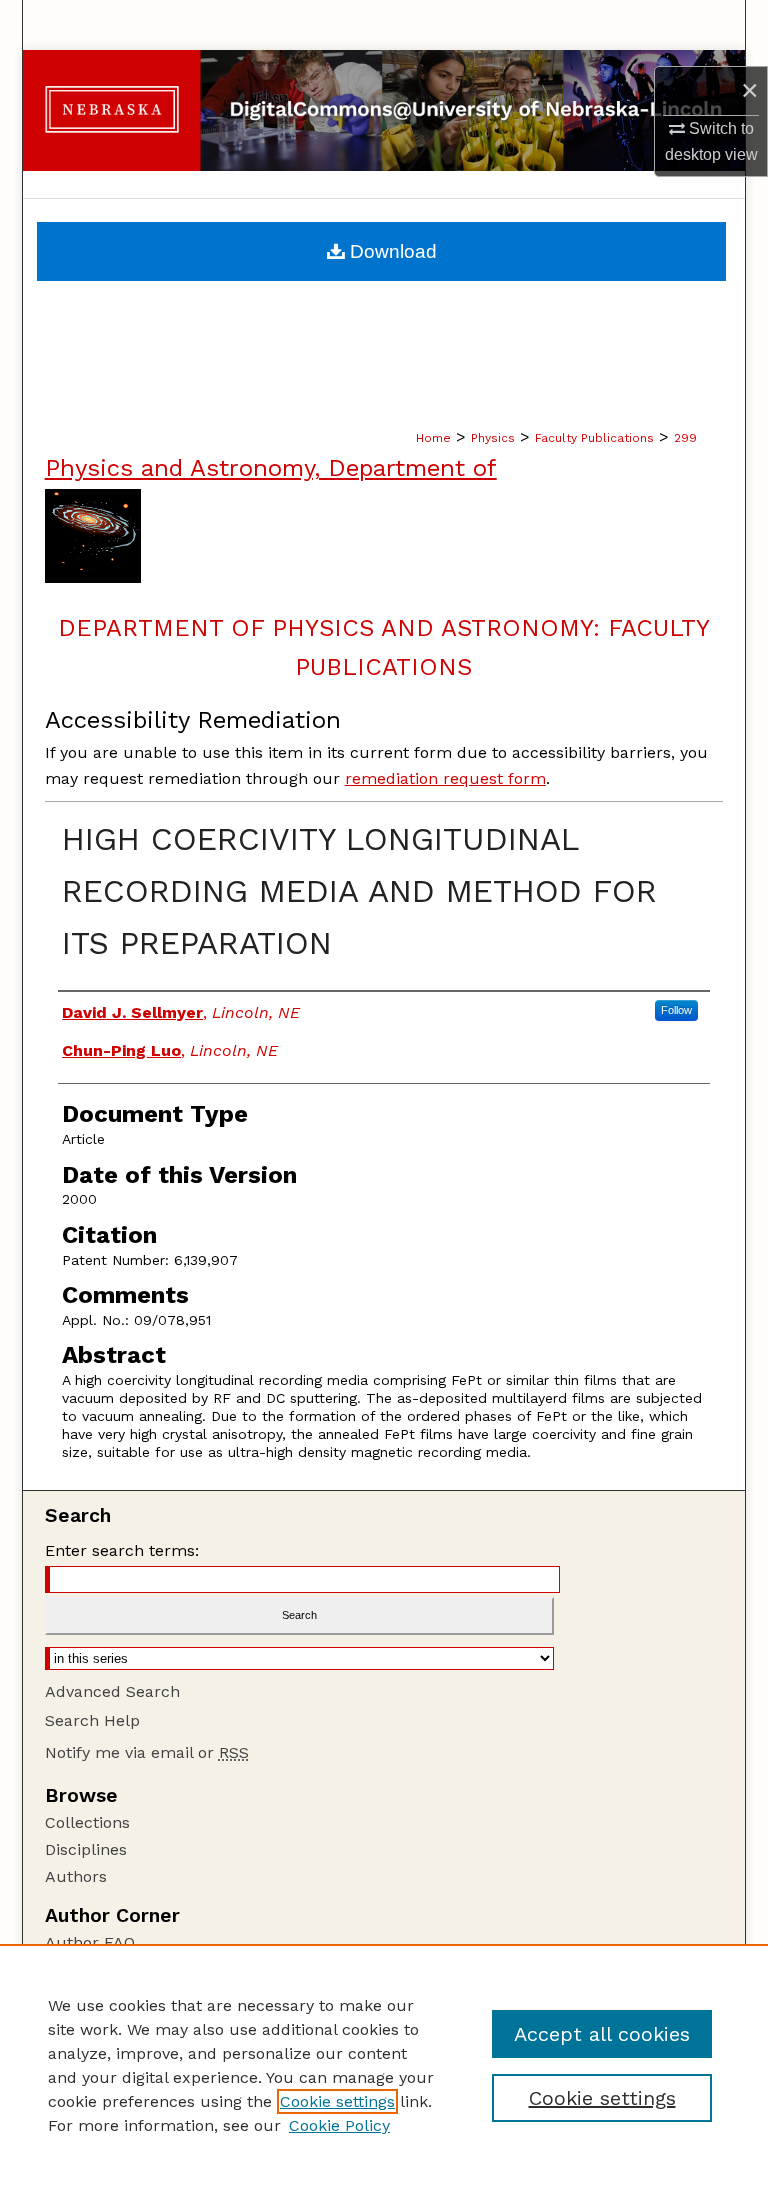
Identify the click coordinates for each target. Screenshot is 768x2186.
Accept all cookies (602, 2034)
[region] (384, 2065)
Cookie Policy (339, 2125)
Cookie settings (337, 2101)
